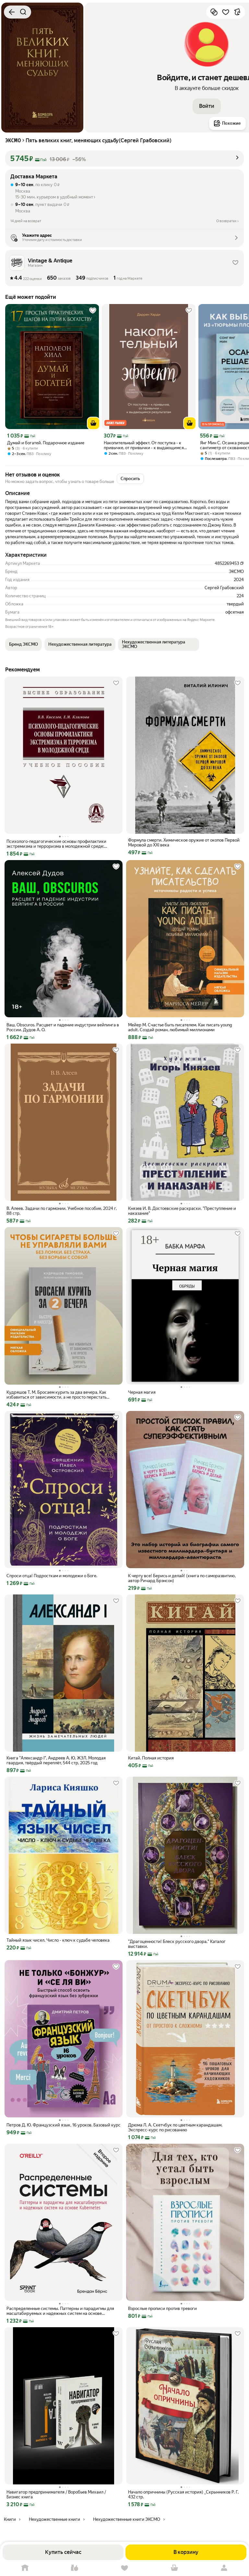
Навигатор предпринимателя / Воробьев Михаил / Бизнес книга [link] (56, 2494)
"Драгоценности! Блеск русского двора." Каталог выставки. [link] (177, 1944)
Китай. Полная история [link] (151, 1758)
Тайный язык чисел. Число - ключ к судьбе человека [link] (58, 1940)
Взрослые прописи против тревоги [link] (162, 2309)
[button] (207, 106)
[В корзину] (93, 423)
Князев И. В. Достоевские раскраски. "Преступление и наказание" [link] (182, 1211)
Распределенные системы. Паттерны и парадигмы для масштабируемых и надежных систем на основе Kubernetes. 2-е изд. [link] (60, 2311)
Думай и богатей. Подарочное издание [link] (46, 443)
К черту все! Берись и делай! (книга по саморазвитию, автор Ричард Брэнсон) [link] (182, 1578)
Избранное (124, 2568)
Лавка (75, 2568)
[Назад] (12, 12)
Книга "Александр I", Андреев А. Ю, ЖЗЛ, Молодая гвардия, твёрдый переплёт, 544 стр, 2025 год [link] (56, 1760)
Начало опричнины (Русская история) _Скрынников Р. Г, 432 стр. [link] (183, 2494)
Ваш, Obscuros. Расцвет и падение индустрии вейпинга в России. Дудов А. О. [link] (63, 1027)
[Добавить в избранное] (226, 12)
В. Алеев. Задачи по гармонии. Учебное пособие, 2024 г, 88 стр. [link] (62, 1211)
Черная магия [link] (142, 1392)
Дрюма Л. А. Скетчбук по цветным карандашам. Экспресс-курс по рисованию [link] (175, 2127)
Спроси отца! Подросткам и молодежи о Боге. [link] (52, 1576)
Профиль (224, 2568)
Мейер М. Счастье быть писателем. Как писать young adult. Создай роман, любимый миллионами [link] (180, 1027)
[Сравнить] (214, 12)
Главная (25, 2568)
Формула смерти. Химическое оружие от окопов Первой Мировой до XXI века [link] (184, 843)
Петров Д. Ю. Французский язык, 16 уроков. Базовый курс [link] (64, 2125)
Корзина (174, 2568)
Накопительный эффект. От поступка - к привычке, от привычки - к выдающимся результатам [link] (144, 445)
